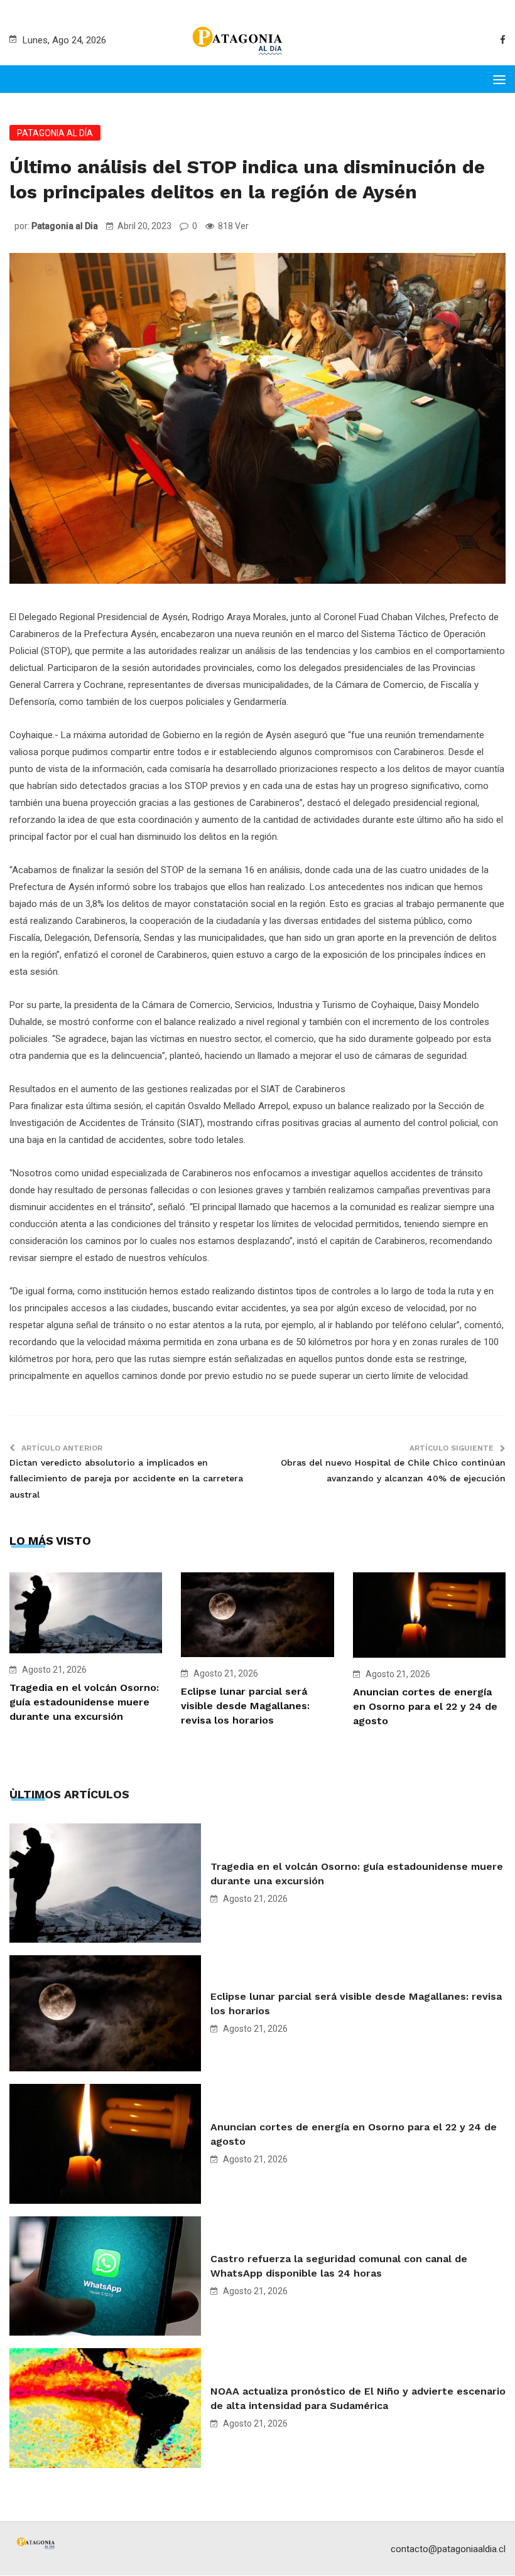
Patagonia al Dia (65, 226)
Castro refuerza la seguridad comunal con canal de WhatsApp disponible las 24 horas (339, 2266)
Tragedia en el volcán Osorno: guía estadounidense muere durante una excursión (84, 1702)
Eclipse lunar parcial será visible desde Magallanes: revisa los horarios (245, 1706)
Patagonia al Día (55, 133)
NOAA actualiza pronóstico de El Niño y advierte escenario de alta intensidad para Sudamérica (358, 2398)
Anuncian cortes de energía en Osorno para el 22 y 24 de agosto (425, 1706)
